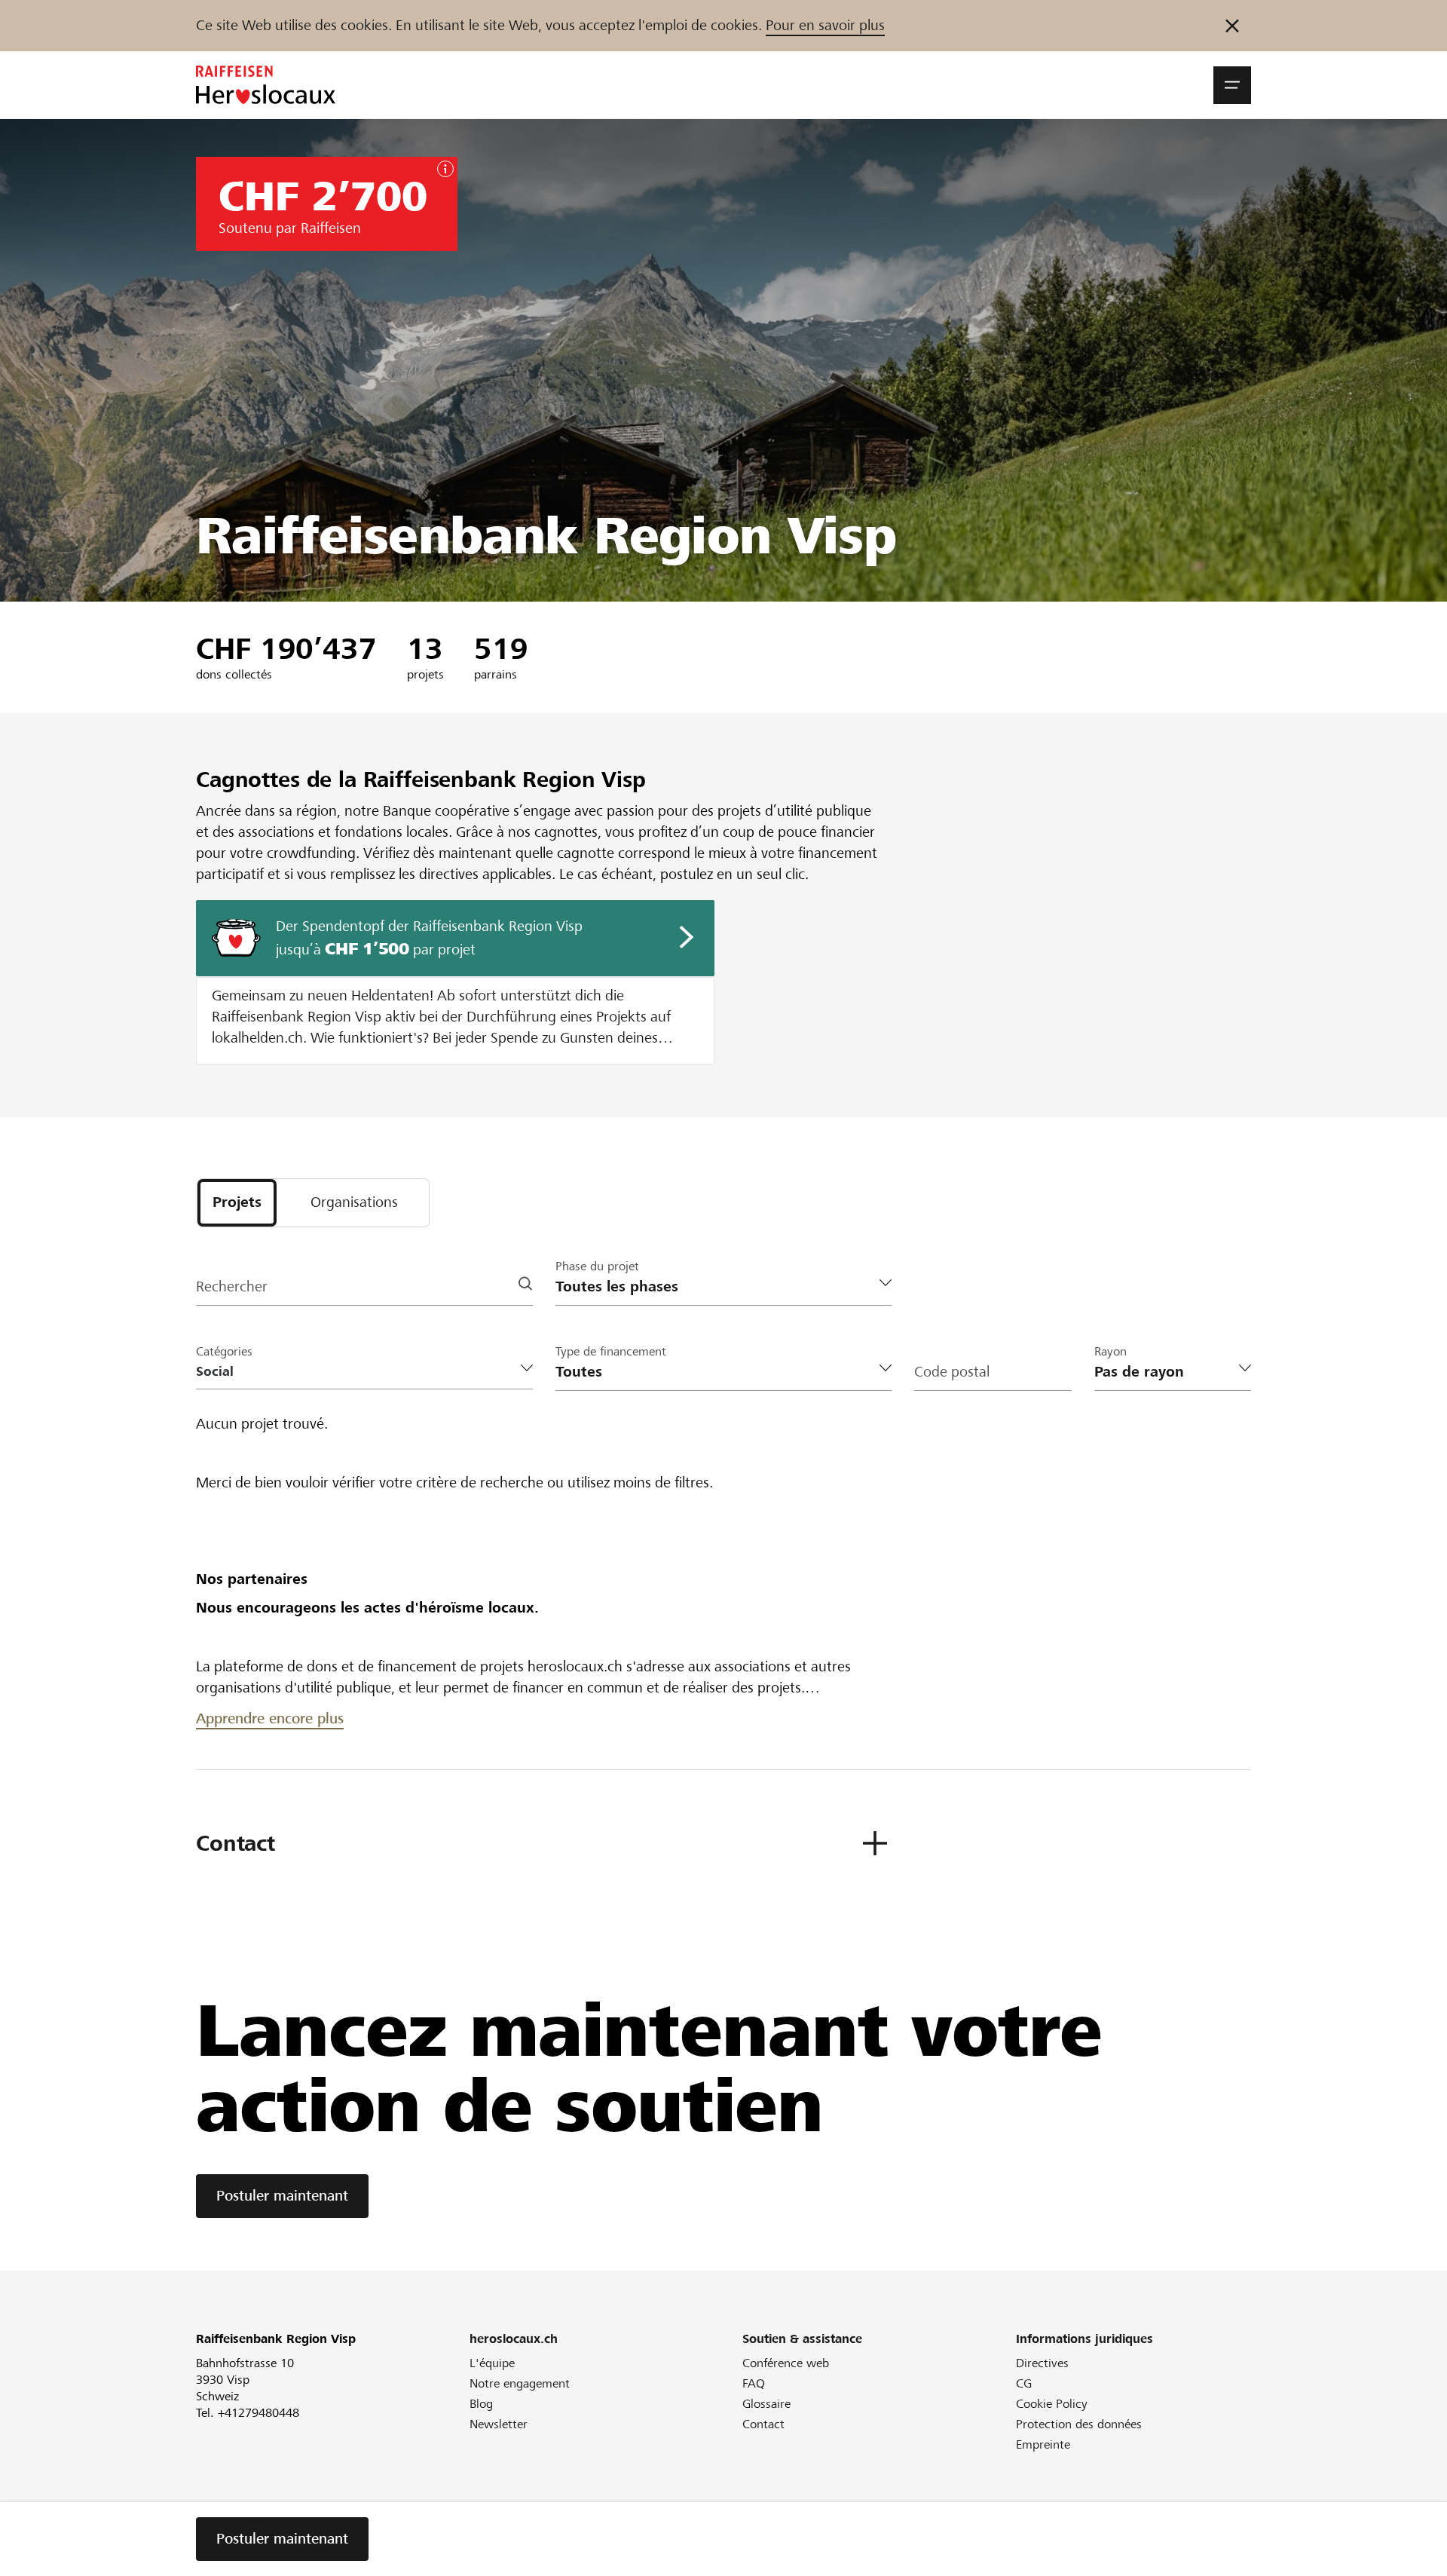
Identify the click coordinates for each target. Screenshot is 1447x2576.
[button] (1232, 85)
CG (1024, 2383)
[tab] (237, 1203)
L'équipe (492, 2363)
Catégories (224, 1351)
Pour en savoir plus (825, 25)
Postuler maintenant (282, 2196)
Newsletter (499, 2424)
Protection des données (1079, 2424)
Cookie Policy (1052, 2404)
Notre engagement (520, 2383)
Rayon (1110, 1351)
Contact (763, 2424)
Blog (481, 2404)
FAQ (754, 2383)
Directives (1042, 2363)
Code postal (952, 1372)
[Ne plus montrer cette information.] (1232, 26)
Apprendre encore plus (270, 1718)
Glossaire (766, 2404)
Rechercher (232, 1286)
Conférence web (786, 2363)
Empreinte (1043, 2444)
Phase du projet (597, 1266)
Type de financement (611, 1351)
